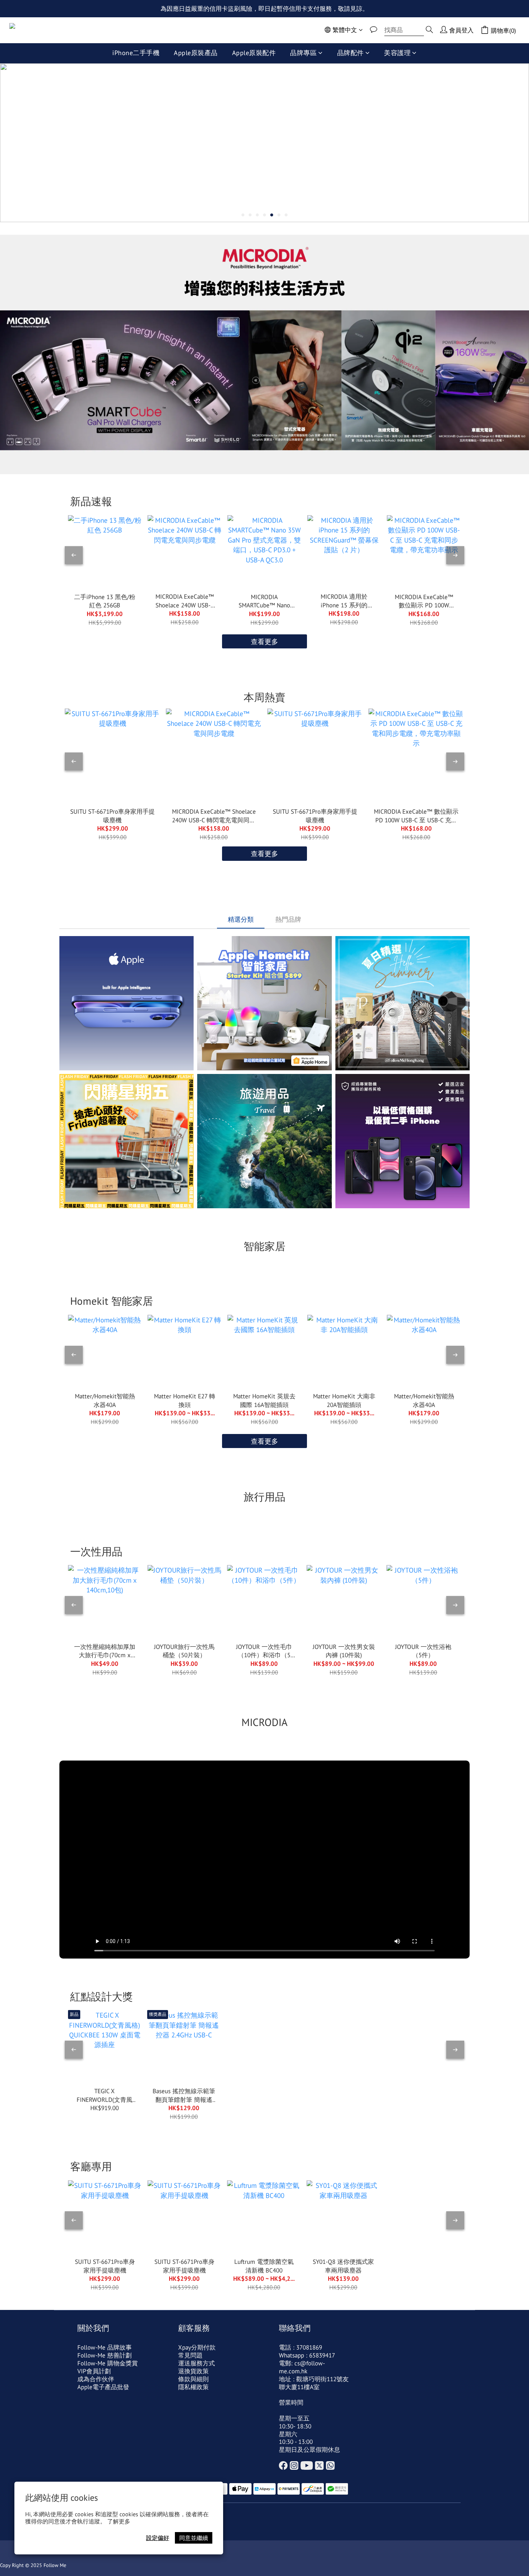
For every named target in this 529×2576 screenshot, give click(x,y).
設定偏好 (158, 2538)
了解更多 (119, 2521)
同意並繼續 (194, 2538)
